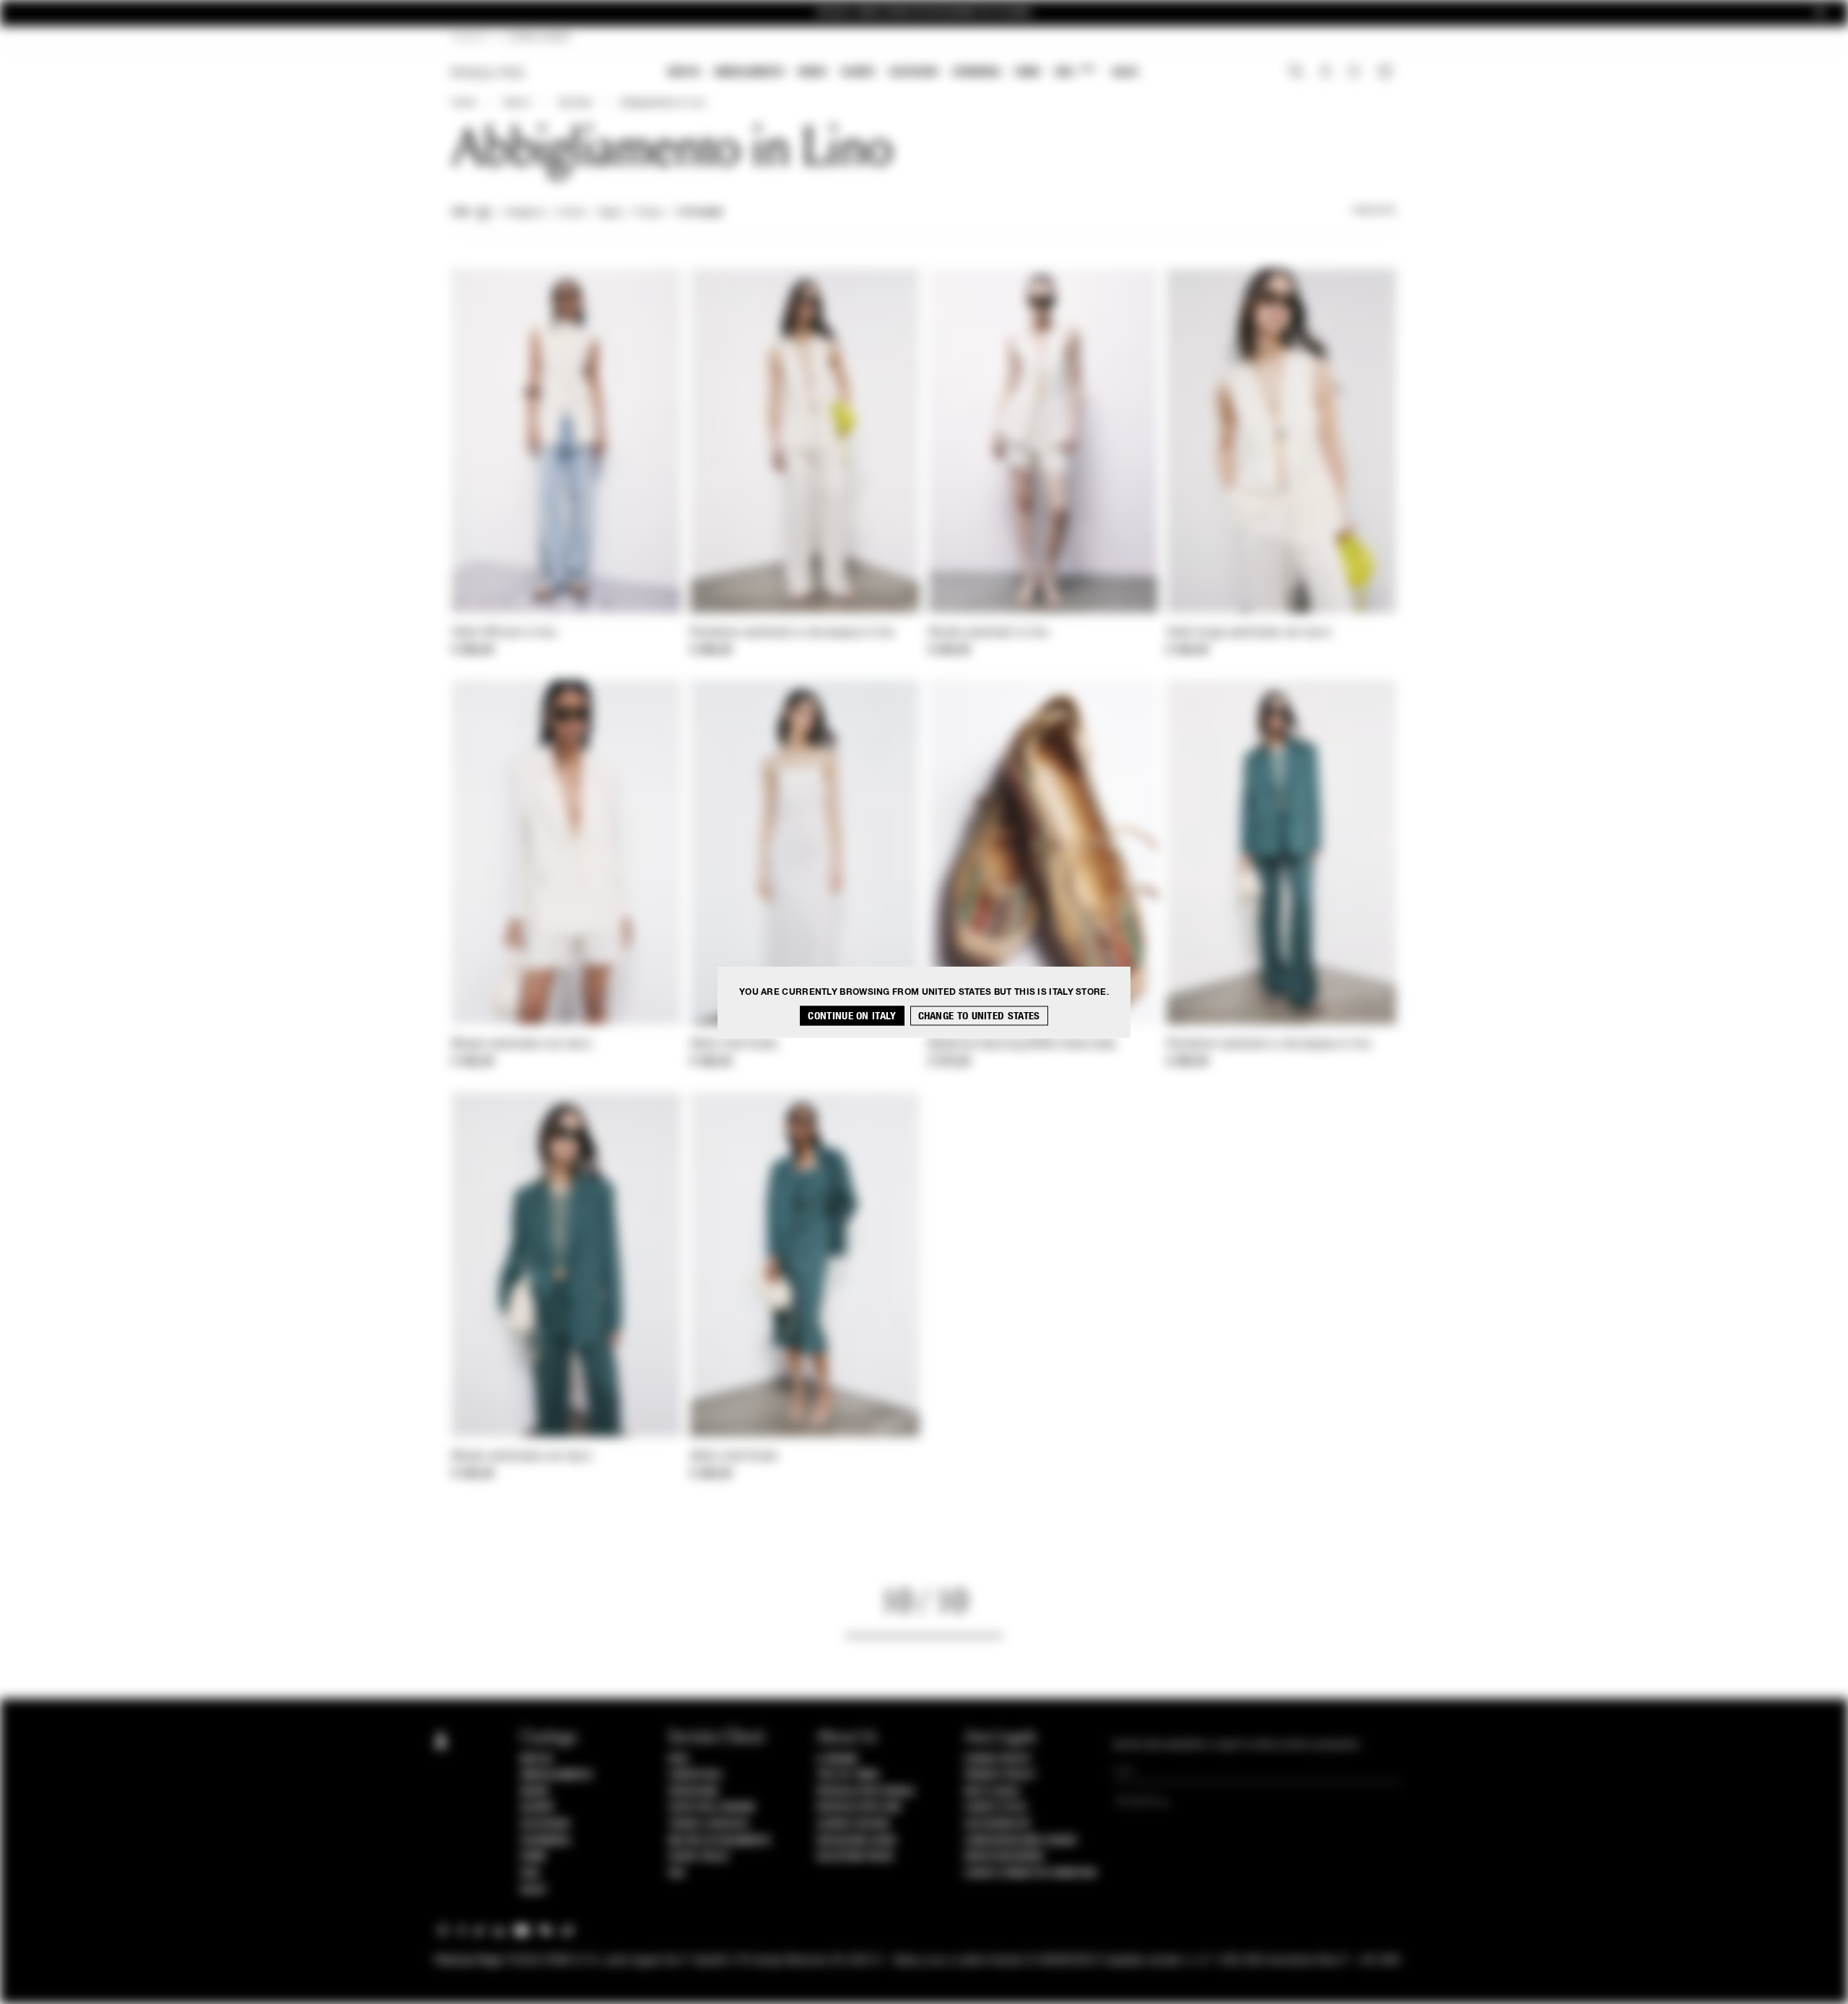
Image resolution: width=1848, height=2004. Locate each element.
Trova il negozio (709, 1824)
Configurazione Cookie (1021, 1841)
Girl (1075, 71)
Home (463, 103)
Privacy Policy (1000, 1775)
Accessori (914, 72)
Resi (679, 1759)
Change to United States (979, 1016)
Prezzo (649, 213)
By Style (575, 103)
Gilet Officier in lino (504, 633)
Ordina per (1374, 211)
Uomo (1028, 72)
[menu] (903, 73)
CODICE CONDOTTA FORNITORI (1031, 1873)
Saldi (1125, 72)
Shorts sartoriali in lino (989, 633)
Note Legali (993, 1792)
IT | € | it (470, 38)
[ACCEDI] (1326, 73)
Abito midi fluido (734, 1045)
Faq (677, 1873)
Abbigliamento (749, 72)
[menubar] (903, 73)
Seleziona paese (855, 1857)
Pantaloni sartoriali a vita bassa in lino (792, 633)
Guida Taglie (699, 1857)
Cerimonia (976, 72)
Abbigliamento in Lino (663, 103)
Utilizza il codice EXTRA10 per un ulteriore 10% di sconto (924, 13)
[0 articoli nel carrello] (1387, 73)
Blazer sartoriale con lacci (522, 1045)
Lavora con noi (853, 1824)
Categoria (524, 213)
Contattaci (696, 1775)
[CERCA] (1296, 73)
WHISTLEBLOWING (1004, 1857)
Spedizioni (693, 1792)
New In (684, 72)
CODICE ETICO (995, 1808)
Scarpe (858, 72)
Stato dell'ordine (712, 1808)
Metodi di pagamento (720, 1841)
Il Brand (837, 1759)
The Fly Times (848, 1775)
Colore (571, 213)
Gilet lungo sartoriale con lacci (1249, 633)
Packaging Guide (857, 1841)
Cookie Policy (998, 1759)
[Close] (1820, 13)
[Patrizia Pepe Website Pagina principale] (488, 73)
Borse (812, 72)
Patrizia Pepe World (866, 1792)
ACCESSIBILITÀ (998, 1824)
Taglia (610, 213)
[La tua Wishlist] (1355, 75)
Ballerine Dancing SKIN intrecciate (1022, 1045)
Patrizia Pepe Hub (859, 1808)
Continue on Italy (852, 1016)
